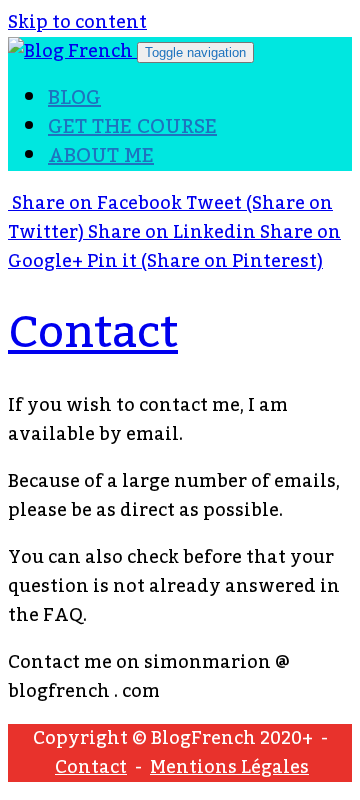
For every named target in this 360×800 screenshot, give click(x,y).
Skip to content (77, 22)
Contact (93, 333)
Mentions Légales (229, 767)
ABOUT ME (101, 156)
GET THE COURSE (132, 127)
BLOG (74, 98)
